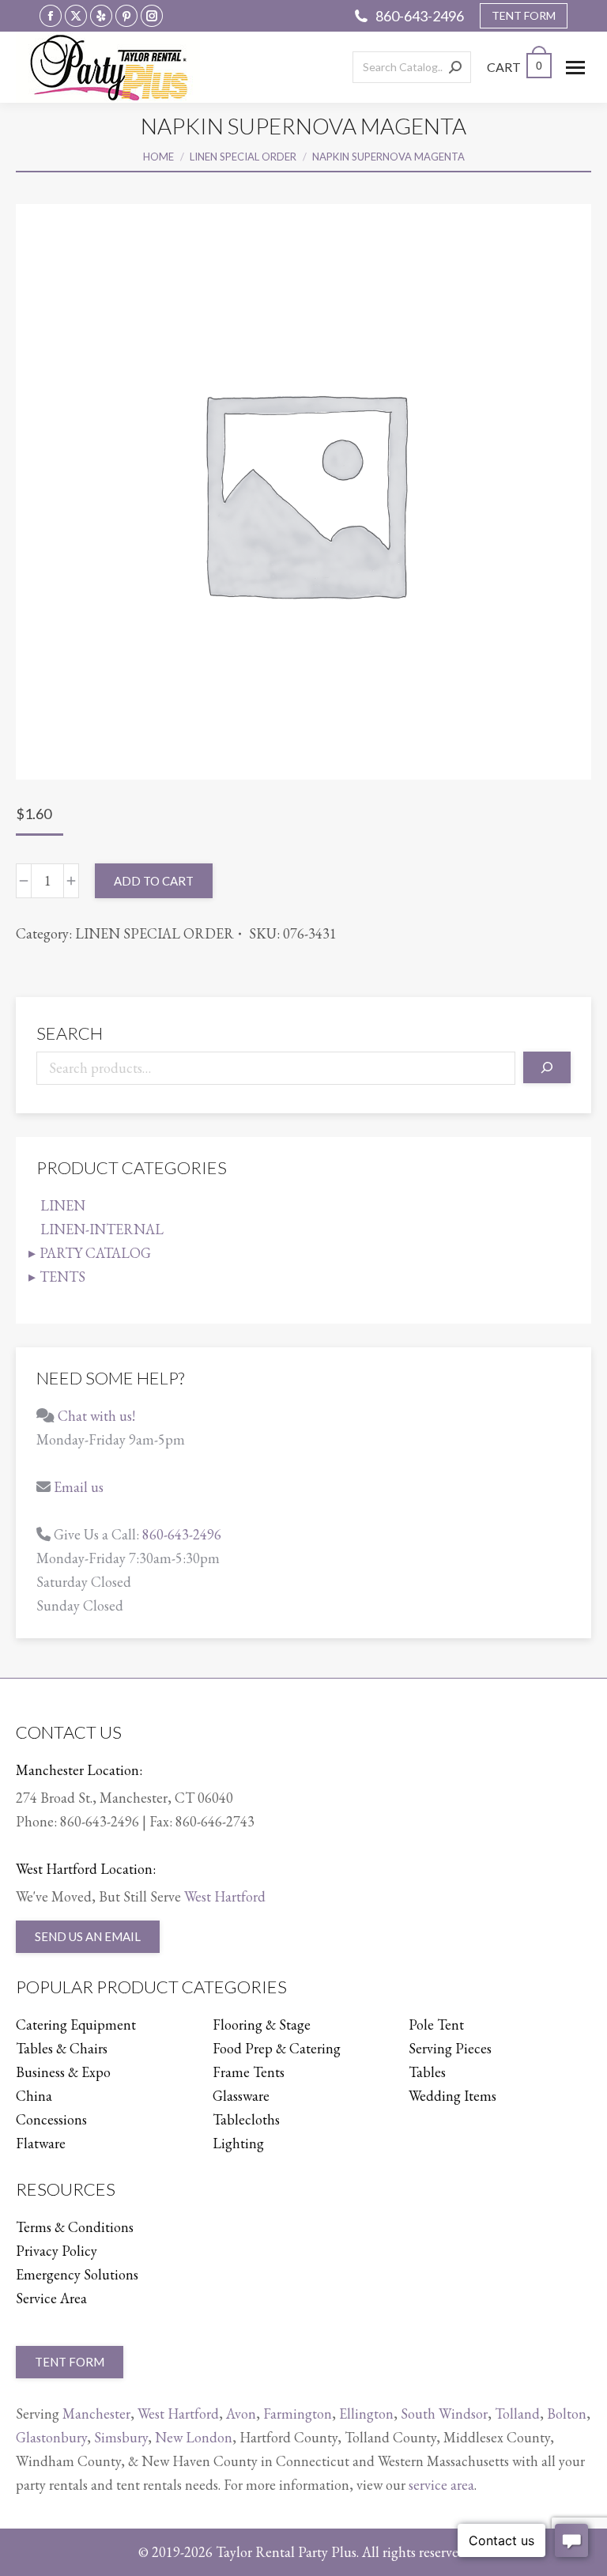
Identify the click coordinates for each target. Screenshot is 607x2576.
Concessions (51, 2119)
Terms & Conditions (75, 2227)
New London (194, 2437)
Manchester (96, 2414)
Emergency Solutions (77, 2274)
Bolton (567, 2414)
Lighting (238, 2143)
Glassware (241, 2096)
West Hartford (225, 1896)
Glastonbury (51, 2437)
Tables (427, 2072)
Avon (241, 2414)
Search (70, 1033)
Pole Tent (436, 2025)
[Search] (455, 67)
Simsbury (121, 2437)
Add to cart (154, 881)
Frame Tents (249, 2072)
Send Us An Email (88, 1936)
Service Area (51, 2298)
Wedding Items (452, 2096)
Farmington (298, 2414)
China (34, 2096)
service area (441, 2485)
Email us (79, 1487)
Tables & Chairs (62, 2048)
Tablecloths (246, 2119)
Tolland (517, 2414)
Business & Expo (63, 2072)
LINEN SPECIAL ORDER (155, 933)
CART (515, 67)
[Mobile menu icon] (575, 68)
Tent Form (70, 2362)
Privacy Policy (57, 2251)
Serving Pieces (450, 2048)
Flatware (41, 2143)
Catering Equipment (76, 2025)
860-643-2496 (420, 16)
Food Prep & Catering (277, 2048)
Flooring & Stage (262, 2025)
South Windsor (444, 2414)
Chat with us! (96, 1416)
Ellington (366, 2414)
